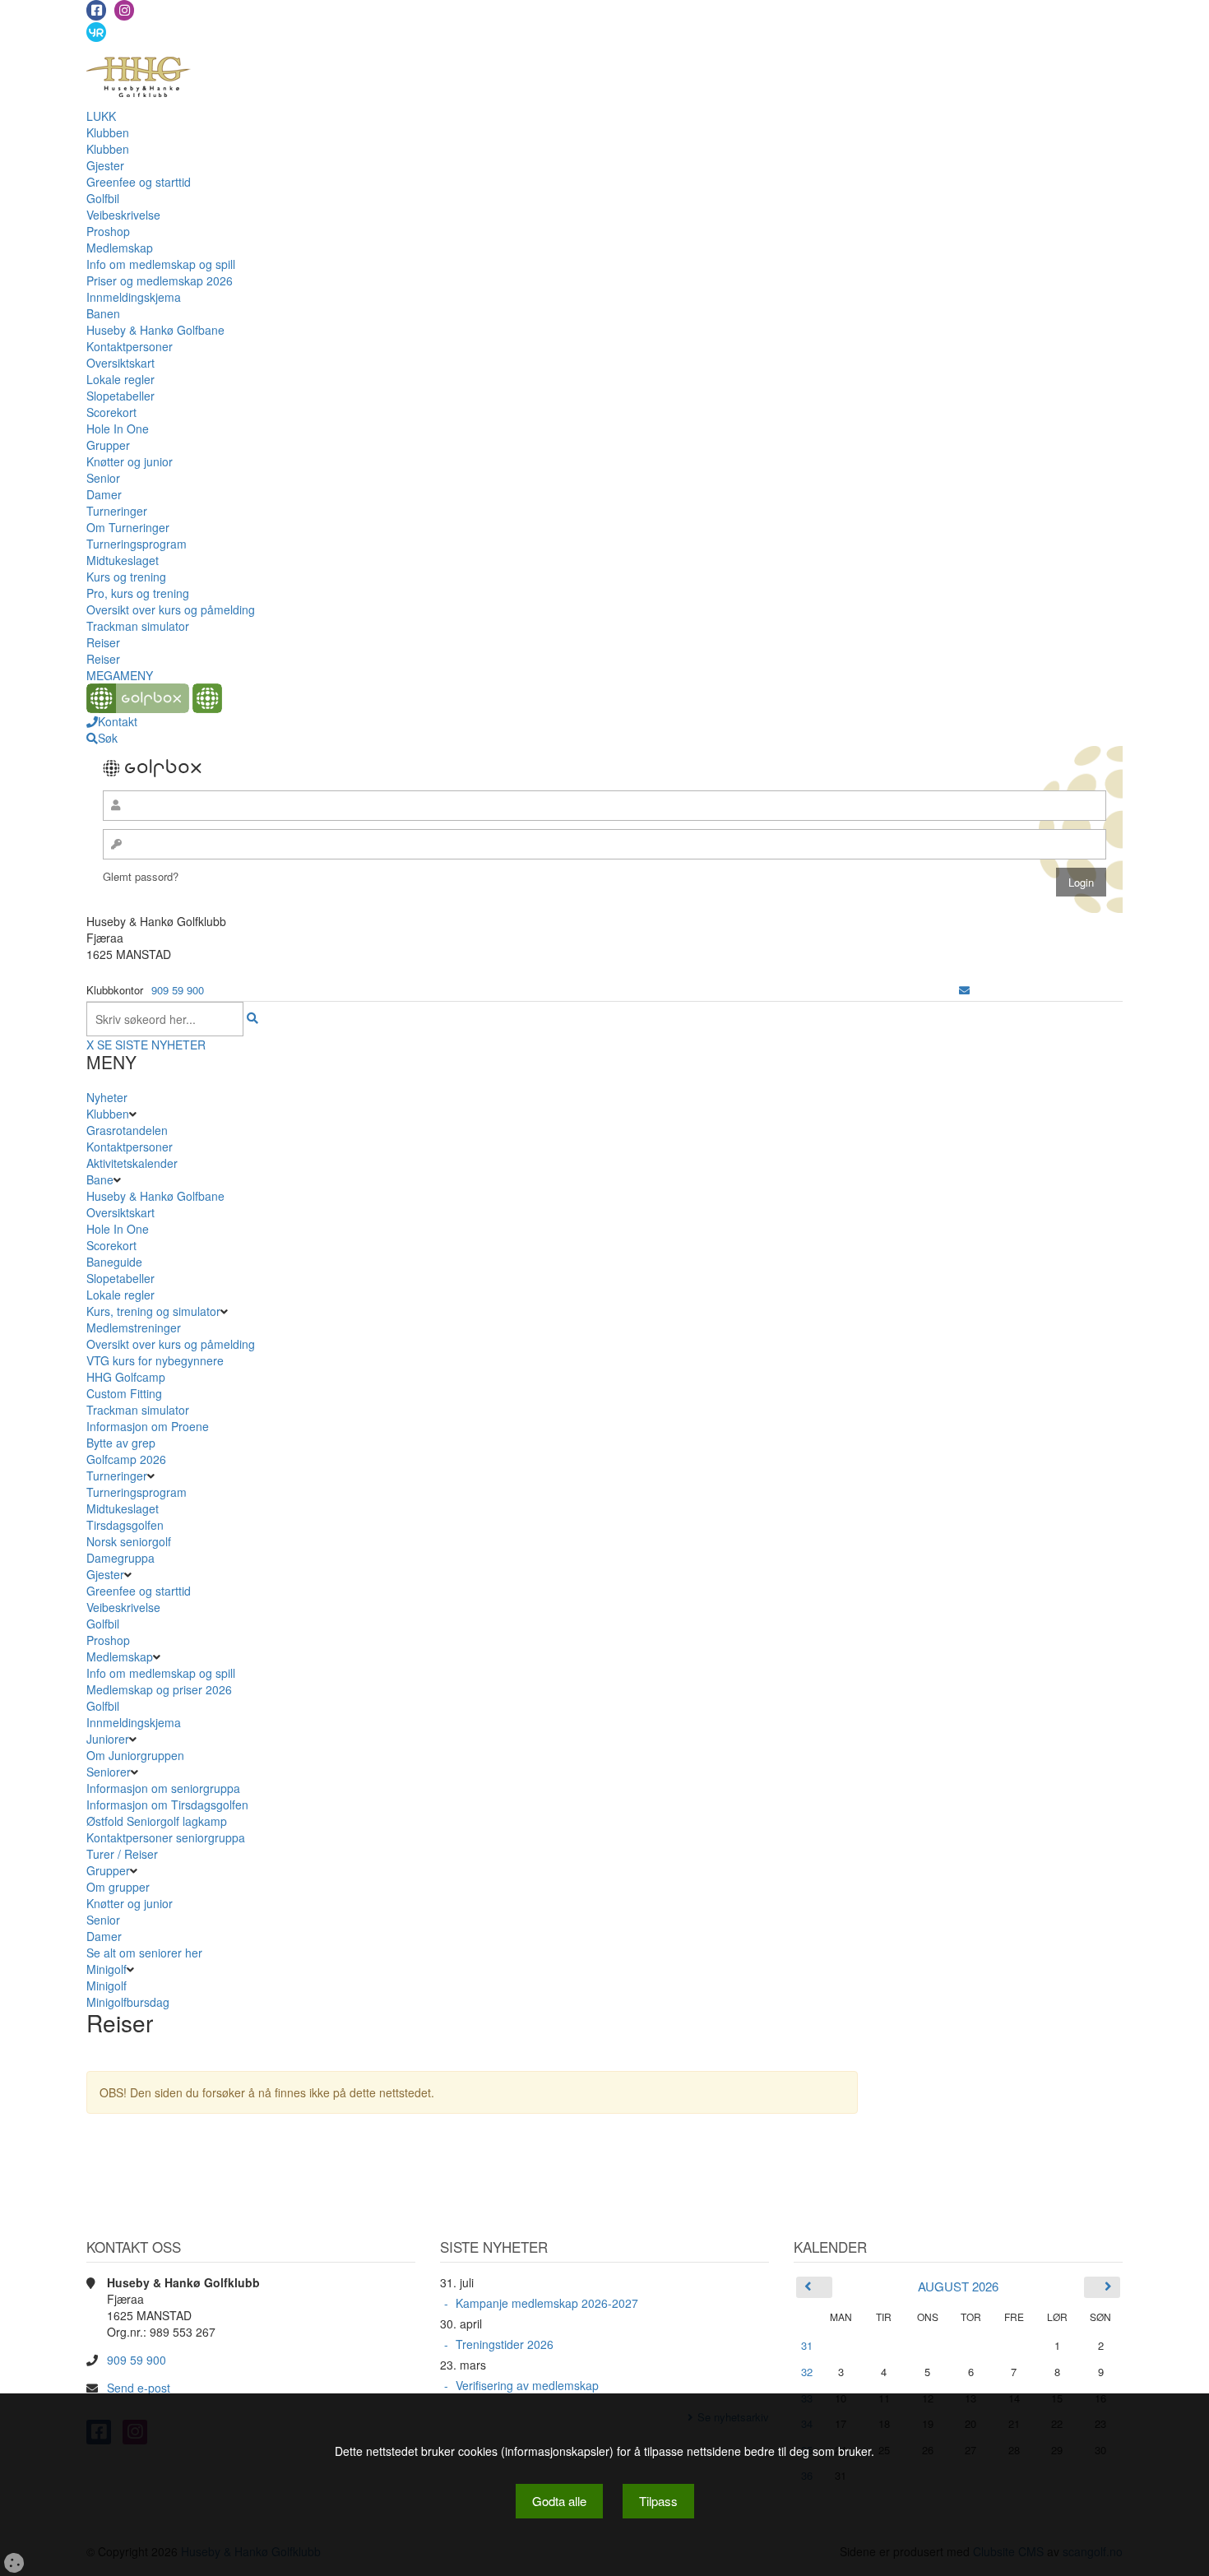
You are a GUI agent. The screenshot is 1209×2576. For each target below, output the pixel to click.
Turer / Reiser (122, 1854)
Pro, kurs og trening (138, 593)
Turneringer (117, 511)
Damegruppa (120, 1558)
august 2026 (958, 2286)
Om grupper (118, 1887)
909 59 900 (178, 990)
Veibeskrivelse (123, 215)
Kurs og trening (126, 577)
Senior (103, 478)
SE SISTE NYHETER (151, 1045)
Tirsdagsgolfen (125, 1525)
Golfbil (103, 198)
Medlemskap (120, 248)
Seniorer (109, 1772)
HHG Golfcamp (126, 1377)
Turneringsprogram (137, 544)
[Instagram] (124, 10)
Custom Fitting (124, 1393)
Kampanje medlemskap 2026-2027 (547, 2303)
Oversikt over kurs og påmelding (171, 609)
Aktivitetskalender (132, 1163)
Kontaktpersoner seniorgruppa (166, 1837)
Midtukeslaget (123, 560)
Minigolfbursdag (128, 2002)
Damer (104, 494)
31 (807, 2345)
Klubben (108, 132)
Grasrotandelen (127, 1130)
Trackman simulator (138, 626)
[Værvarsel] (96, 31)
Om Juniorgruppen (135, 1755)
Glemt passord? (141, 876)
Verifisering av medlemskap (527, 2385)
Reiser (103, 642)
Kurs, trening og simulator (153, 1311)
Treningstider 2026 (505, 2344)
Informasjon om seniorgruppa (163, 1788)
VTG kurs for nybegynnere (155, 1360)
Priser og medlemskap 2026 (160, 280)
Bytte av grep (121, 1443)
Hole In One (118, 429)
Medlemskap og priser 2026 (159, 1689)
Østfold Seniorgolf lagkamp (157, 1821)
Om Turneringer (128, 527)
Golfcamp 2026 (126, 1459)
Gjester (105, 165)
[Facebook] (96, 10)
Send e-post (139, 2388)
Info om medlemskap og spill (161, 264)
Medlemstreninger (134, 1327)
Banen (103, 313)
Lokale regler (120, 379)
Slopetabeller (120, 396)
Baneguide (114, 1262)
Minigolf (107, 1969)
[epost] (964, 990)
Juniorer (108, 1739)
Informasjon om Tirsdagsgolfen (167, 1805)
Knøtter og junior (130, 461)
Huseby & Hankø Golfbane (155, 330)
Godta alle (559, 2501)
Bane (100, 1179)
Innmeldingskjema (134, 297)
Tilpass (658, 2501)
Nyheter (107, 1097)
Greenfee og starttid (139, 182)
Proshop (108, 231)
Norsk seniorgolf (129, 1541)
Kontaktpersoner (130, 346)
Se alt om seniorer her (144, 1953)
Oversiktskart (120, 363)
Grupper (108, 445)
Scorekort (111, 412)
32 (807, 2372)
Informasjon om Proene (148, 1426)
